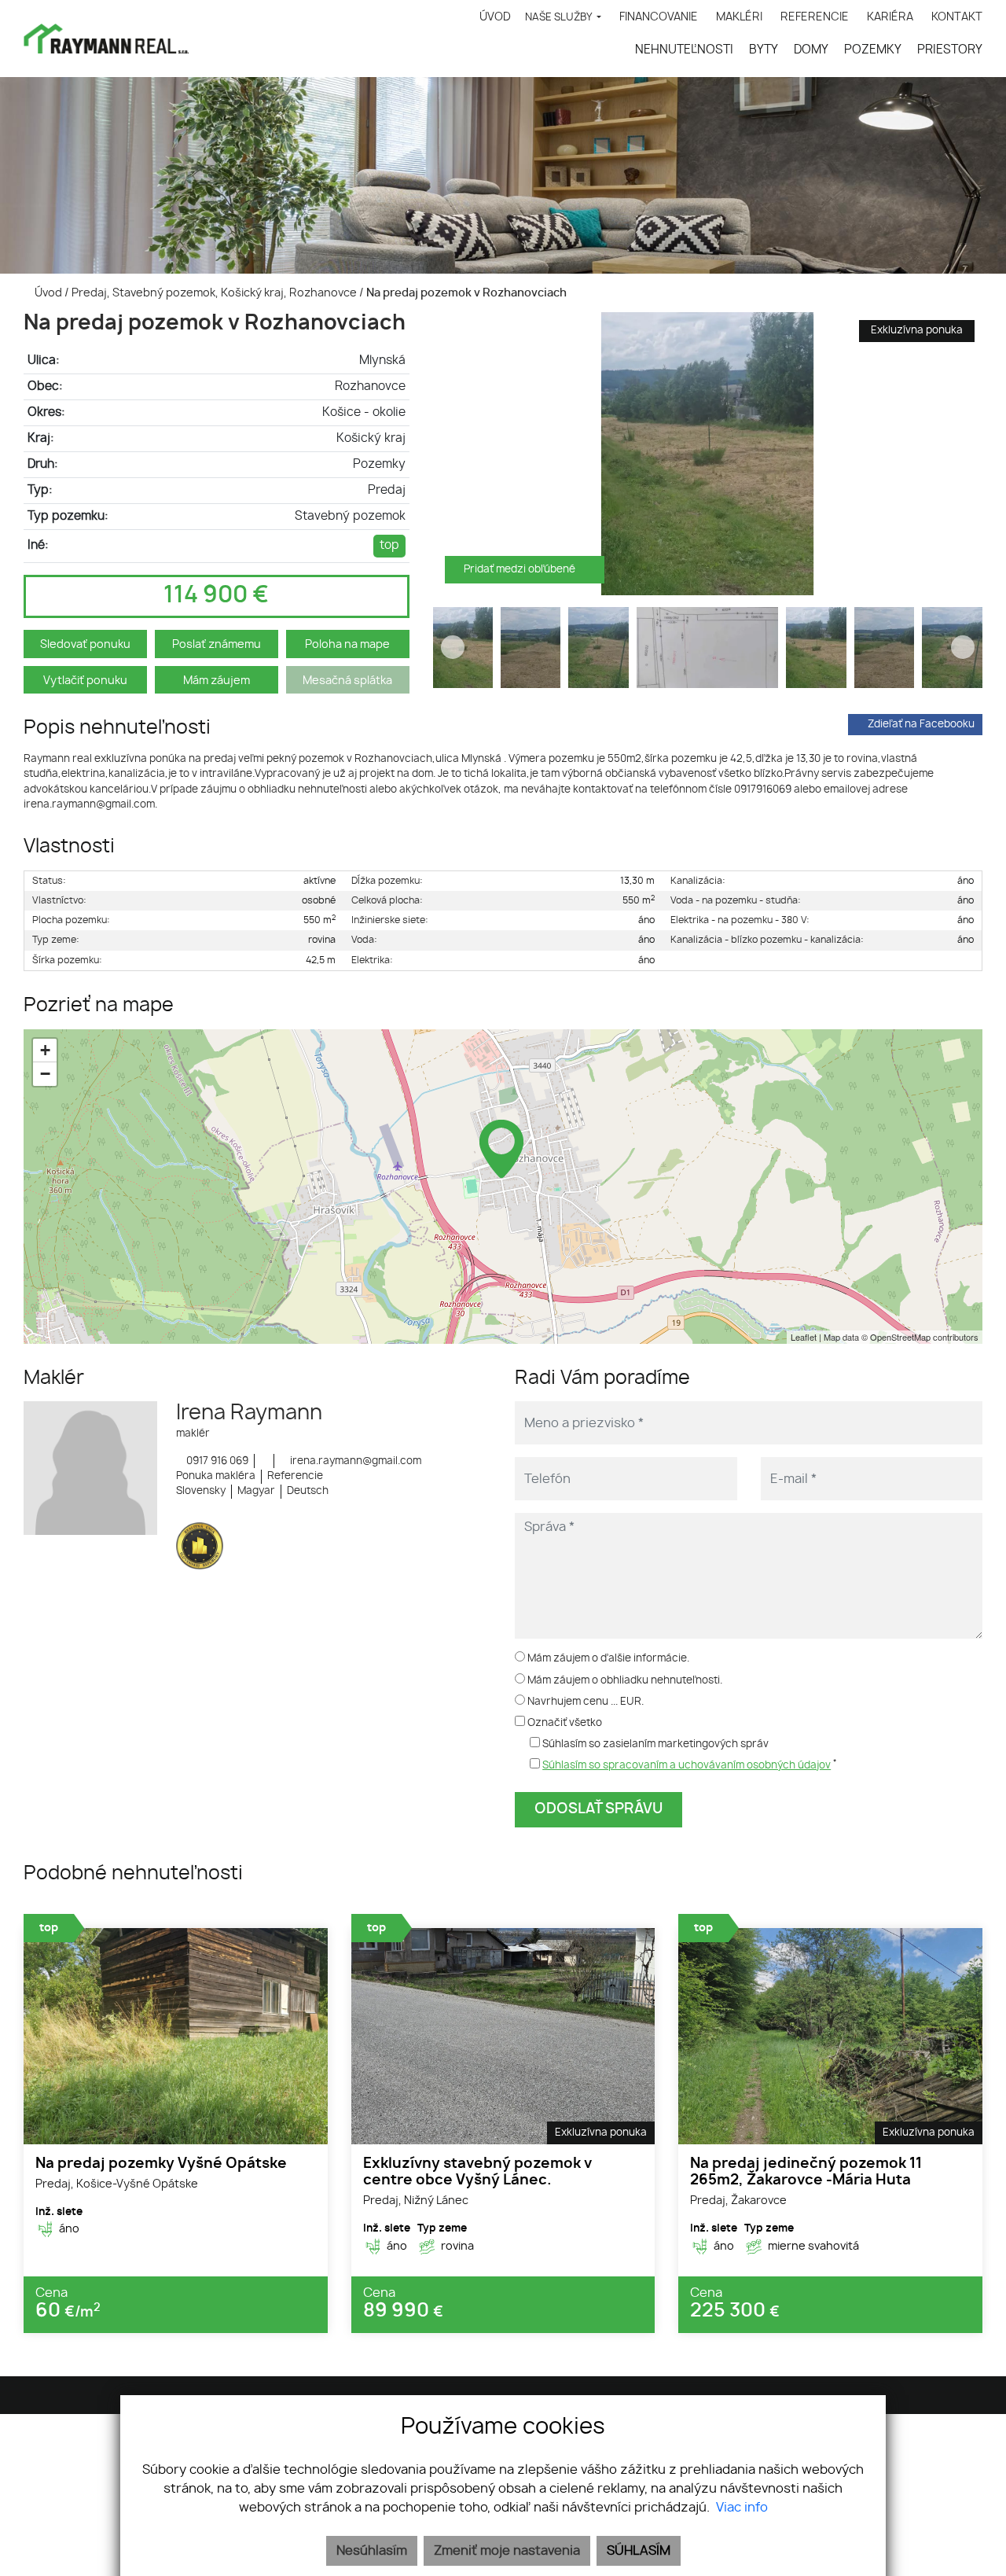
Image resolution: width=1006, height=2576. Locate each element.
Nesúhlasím (372, 2551)
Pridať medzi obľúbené (521, 570)
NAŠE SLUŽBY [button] (560, 18)
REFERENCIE (815, 17)
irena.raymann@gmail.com (354, 1461)
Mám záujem (217, 681)
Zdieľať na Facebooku (921, 725)
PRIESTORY (950, 50)
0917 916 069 (216, 1461)
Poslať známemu (217, 644)
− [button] (45, 1074)
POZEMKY (873, 50)
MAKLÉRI (739, 17)
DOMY (811, 50)
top (389, 545)
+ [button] (45, 1050)
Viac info (742, 2508)
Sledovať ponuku (85, 644)
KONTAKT (957, 17)
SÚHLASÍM (639, 2551)
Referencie (295, 1476)
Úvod (47, 293)
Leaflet (804, 1337)
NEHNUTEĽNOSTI (684, 50)
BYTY (764, 50)
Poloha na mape (347, 644)
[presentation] (453, 454)
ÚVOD (495, 17)
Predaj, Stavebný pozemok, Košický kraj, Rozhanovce (215, 293)
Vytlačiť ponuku (85, 681)
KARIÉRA (890, 17)
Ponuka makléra (216, 1476)
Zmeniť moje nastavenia (507, 2551)
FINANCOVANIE (659, 17)
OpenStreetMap (900, 1337)
